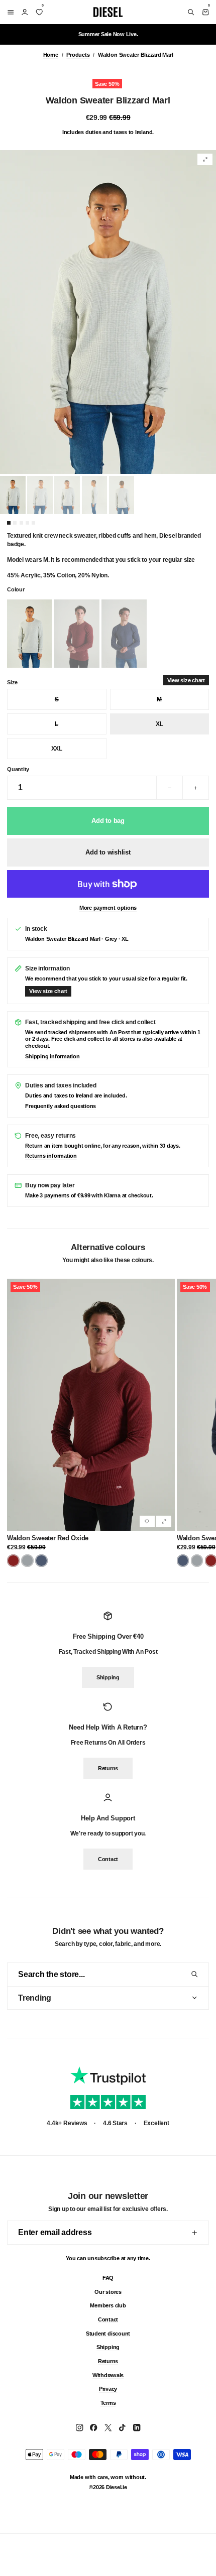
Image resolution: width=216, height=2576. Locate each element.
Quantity (18, 769)
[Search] (191, 12)
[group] (108, 312)
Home (51, 55)
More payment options (108, 908)
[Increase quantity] (195, 788)
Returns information (51, 1156)
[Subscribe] (194, 2233)
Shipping (108, 1677)
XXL (57, 749)
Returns (108, 1768)
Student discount (108, 2333)
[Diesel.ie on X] (108, 2427)
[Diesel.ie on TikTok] (122, 2427)
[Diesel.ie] (108, 12)
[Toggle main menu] (9, 12)
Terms (108, 2403)
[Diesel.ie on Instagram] (79, 2427)
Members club (108, 2305)
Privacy (108, 2389)
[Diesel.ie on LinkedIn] (137, 2427)
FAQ (108, 2277)
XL (159, 724)
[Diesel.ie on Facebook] (93, 2427)
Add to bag (108, 821)
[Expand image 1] (205, 159)
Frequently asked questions (61, 1106)
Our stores (108, 2291)
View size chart (186, 680)
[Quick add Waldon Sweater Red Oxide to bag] (164, 1521)
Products (78, 55)
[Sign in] (25, 12)
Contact (108, 1859)
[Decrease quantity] (170, 788)
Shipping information (52, 1056)
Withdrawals (108, 2375)
